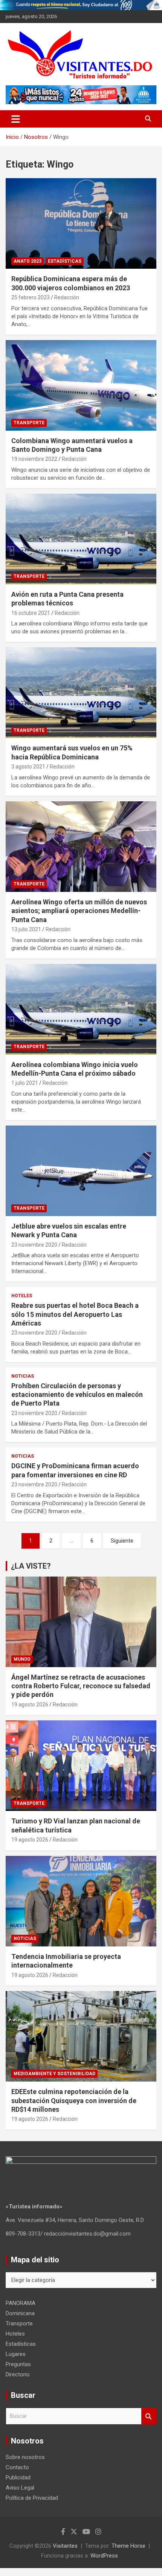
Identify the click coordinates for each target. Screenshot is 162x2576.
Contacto (17, 2467)
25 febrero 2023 (31, 297)
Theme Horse (128, 2546)
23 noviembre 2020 (34, 1245)
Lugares (16, 2354)
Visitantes (65, 2546)
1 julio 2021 (25, 1083)
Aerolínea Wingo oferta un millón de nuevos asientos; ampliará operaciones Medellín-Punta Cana (79, 911)
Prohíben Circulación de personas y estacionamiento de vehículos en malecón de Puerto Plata (77, 1395)
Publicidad (18, 2477)
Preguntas (18, 2364)
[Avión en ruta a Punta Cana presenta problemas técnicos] (81, 539)
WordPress (104, 2556)
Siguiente (122, 1541)
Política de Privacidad (32, 2498)
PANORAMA (21, 2303)
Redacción (67, 297)
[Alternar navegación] (16, 119)
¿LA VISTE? (31, 1566)
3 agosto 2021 (28, 767)
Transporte (29, 423)
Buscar (149, 2416)
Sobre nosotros (25, 2457)
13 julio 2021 (26, 929)
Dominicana (20, 2313)
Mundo (22, 1659)
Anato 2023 (28, 261)
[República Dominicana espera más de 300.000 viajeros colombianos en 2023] (81, 224)
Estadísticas (65, 261)
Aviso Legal (20, 2488)
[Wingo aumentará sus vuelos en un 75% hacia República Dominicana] (81, 693)
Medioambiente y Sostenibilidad (54, 2074)
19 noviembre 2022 (34, 459)
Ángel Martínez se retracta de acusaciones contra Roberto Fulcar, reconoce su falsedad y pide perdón (81, 1686)
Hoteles (22, 1296)
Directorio (18, 2374)
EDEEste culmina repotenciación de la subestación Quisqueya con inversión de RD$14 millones (74, 2100)
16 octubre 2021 (31, 613)
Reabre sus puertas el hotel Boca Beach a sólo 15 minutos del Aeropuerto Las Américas (75, 1314)
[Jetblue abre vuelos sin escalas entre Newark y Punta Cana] (81, 1171)
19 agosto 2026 (30, 1705)
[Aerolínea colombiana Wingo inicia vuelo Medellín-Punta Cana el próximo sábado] (81, 1009)
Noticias (23, 1376)
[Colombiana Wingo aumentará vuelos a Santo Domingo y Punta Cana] (81, 385)
